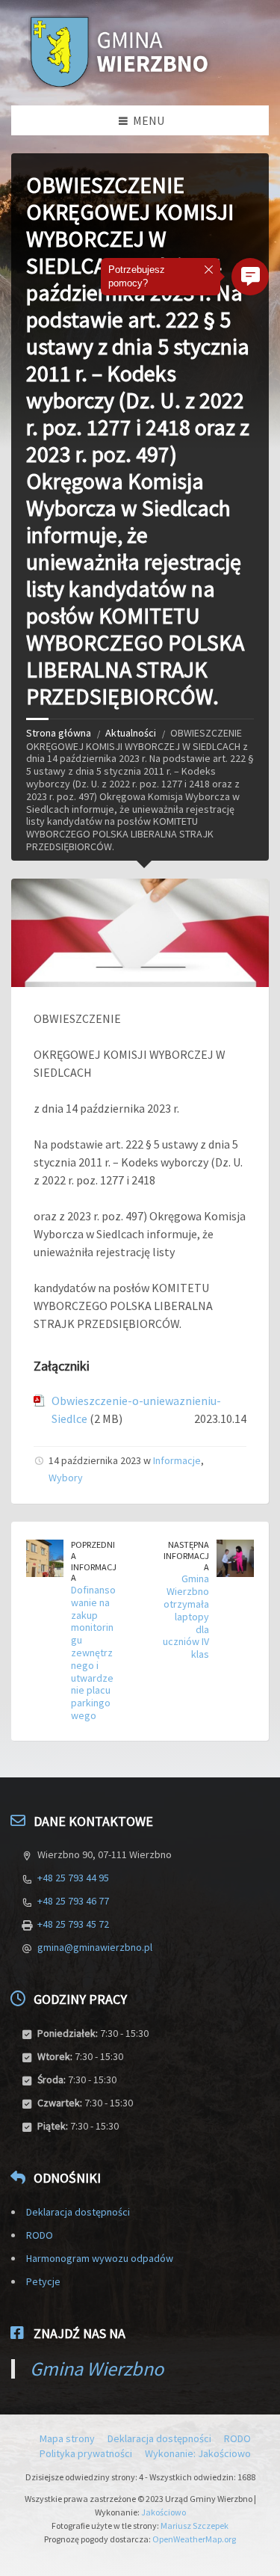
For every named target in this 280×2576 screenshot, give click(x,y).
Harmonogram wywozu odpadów (100, 2258)
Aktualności (131, 733)
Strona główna (59, 733)
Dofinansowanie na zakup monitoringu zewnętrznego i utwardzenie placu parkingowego (93, 1653)
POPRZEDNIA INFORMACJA (94, 1561)
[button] (250, 277)
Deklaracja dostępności (78, 2212)
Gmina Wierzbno (97, 2368)
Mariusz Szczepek (195, 2526)
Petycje (43, 2281)
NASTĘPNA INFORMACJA (186, 1555)
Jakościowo (164, 2512)
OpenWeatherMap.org (194, 2539)
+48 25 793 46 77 (73, 1901)
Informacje (177, 1460)
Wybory (66, 1478)
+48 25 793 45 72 (73, 1924)
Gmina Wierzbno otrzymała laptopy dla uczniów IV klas (186, 1616)
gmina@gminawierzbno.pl (95, 1947)
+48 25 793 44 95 (73, 1878)
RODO (40, 2235)
